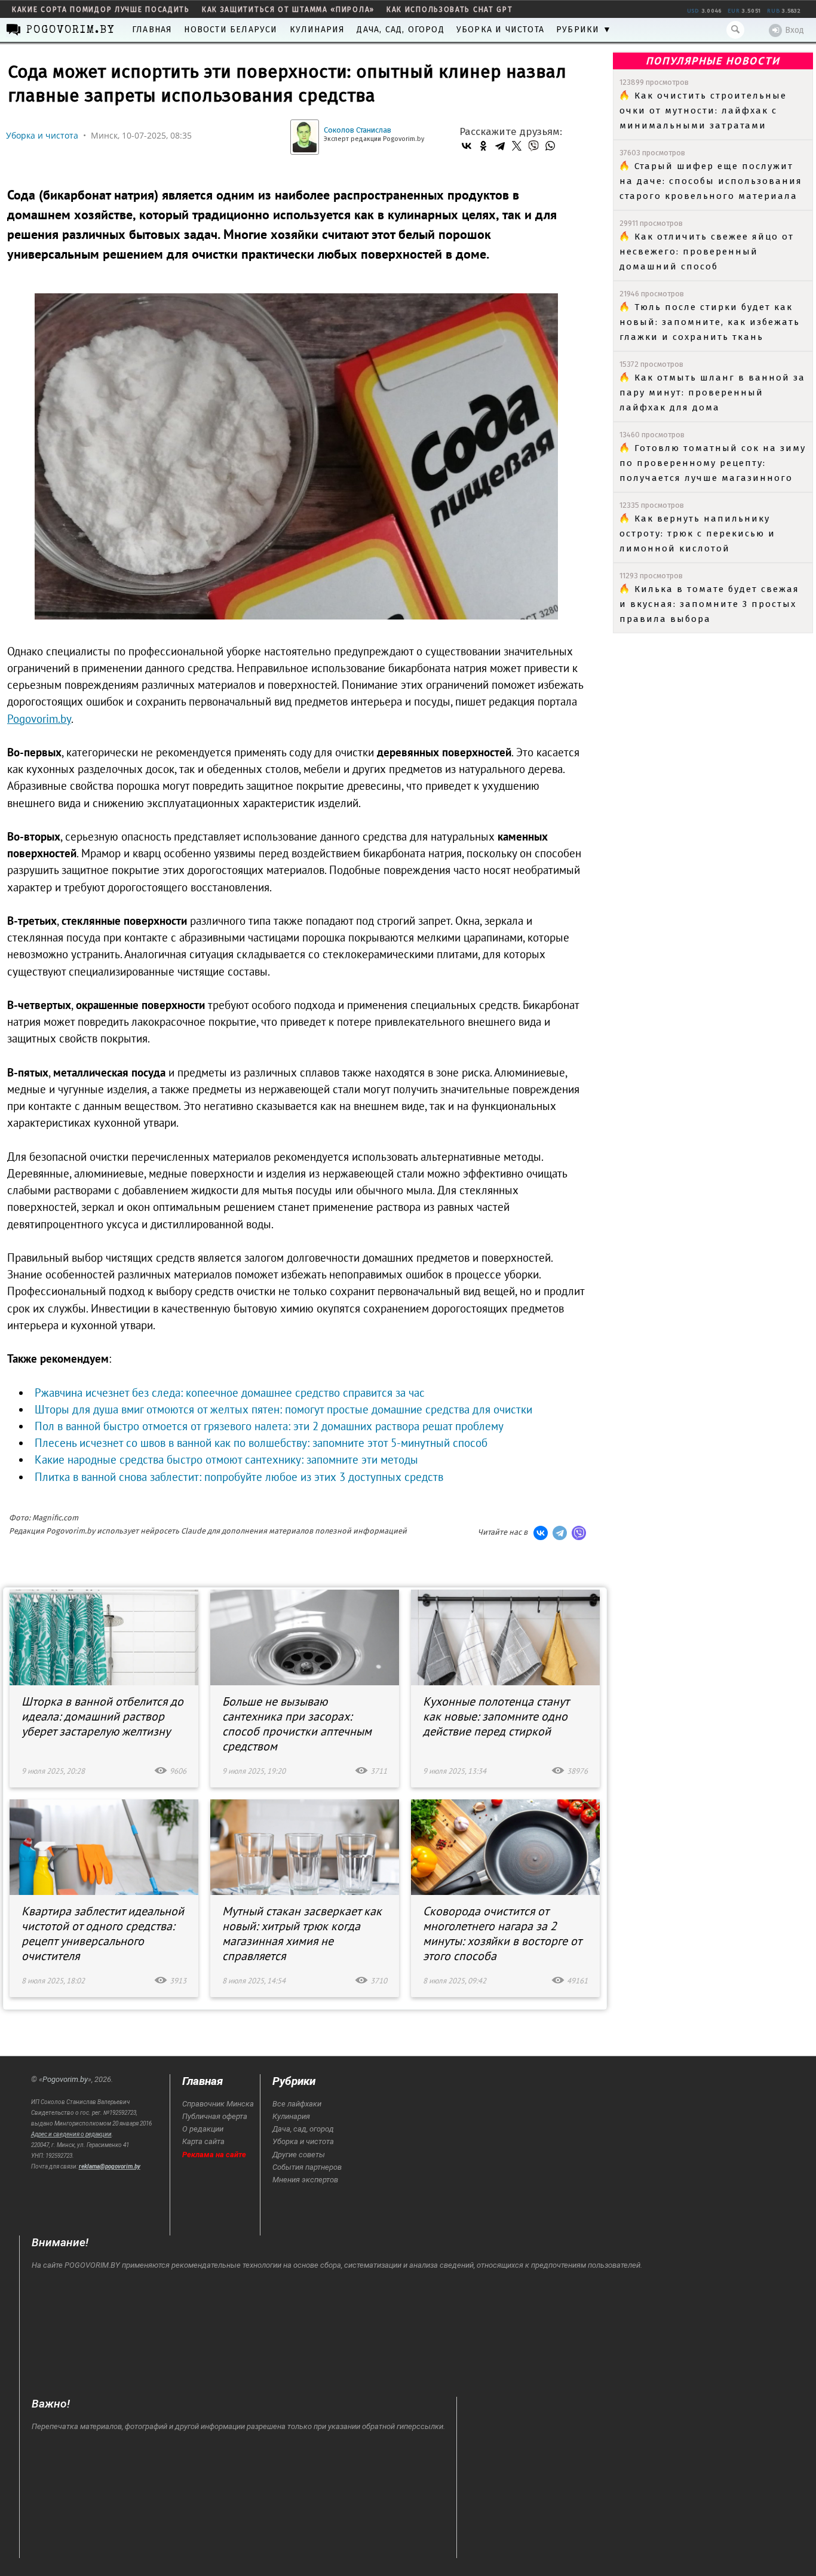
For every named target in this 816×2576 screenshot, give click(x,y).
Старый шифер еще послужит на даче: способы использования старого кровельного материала (711, 181)
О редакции (203, 2129)
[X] (517, 146)
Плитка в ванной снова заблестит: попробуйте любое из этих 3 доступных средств (239, 1477)
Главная (152, 30)
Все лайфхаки (297, 2104)
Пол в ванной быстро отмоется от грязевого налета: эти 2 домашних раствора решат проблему (269, 1426)
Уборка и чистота (500, 30)
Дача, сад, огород (400, 30)
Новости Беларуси (231, 30)
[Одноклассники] (483, 146)
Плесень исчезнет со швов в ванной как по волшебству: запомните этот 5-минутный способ (261, 1443)
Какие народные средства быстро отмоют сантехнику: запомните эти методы (226, 1459)
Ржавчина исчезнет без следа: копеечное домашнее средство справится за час (230, 1393)
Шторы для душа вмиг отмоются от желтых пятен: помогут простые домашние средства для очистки (283, 1409)
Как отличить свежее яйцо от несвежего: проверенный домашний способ (707, 252)
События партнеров (307, 2167)
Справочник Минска (218, 2104)
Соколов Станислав (358, 130)
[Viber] (533, 146)
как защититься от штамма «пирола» (288, 10)
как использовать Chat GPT (450, 10)
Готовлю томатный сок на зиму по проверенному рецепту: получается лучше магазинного (713, 463)
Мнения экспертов (305, 2180)
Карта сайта (203, 2141)
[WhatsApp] (550, 146)
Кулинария (317, 30)
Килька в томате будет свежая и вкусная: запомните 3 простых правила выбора (709, 604)
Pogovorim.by (65, 2079)
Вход (794, 30)
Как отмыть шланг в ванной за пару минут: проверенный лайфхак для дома (712, 392)
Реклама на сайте (214, 2155)
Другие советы (299, 2155)
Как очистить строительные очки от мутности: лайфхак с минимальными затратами (703, 111)
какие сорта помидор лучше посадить (101, 10)
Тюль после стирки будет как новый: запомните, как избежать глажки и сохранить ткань (710, 322)
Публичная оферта (215, 2116)
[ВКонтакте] (467, 146)
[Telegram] (500, 146)
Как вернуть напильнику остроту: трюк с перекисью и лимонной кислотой (697, 533)
